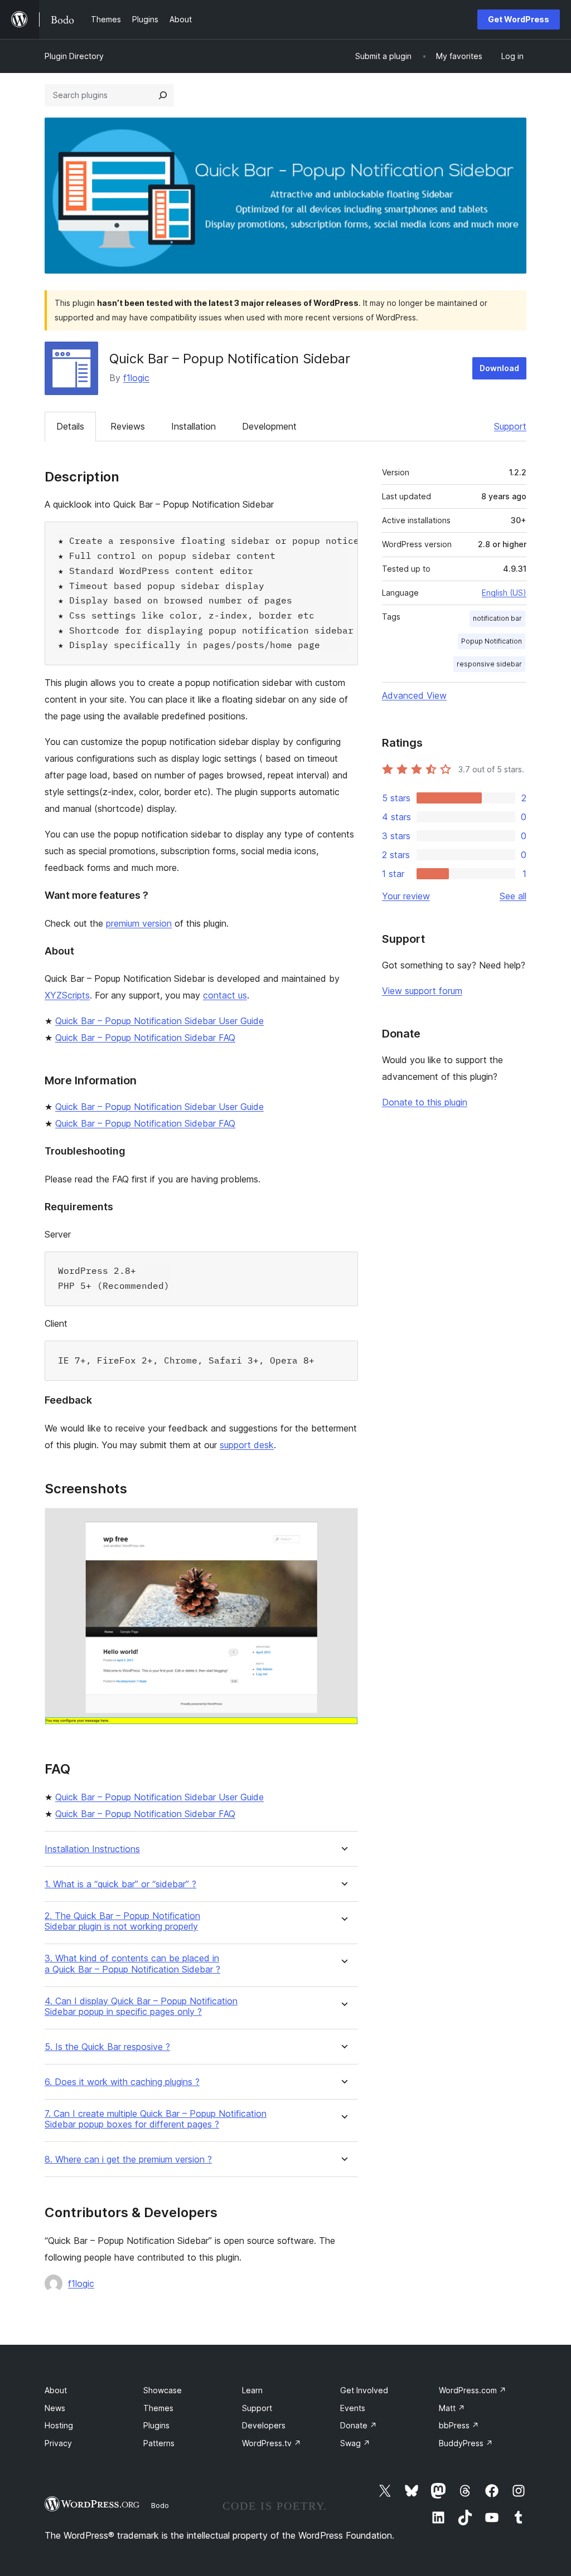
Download (499, 368)
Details (70, 426)
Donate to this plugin (425, 1102)
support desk (247, 1445)
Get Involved (364, 2390)
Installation (193, 426)
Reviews (128, 426)
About (56, 2390)
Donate (359, 2425)
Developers (264, 2425)
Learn (252, 2390)
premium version (139, 923)
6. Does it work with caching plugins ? (122, 2082)
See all (513, 896)
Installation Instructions (92, 1849)
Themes (158, 2408)
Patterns (159, 2443)
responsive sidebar (489, 664)
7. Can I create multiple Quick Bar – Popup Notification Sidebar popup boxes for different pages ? (156, 2119)
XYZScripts (67, 995)
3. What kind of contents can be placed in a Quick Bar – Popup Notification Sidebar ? (132, 1964)
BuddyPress (466, 2443)
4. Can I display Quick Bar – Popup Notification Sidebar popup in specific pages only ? (141, 2007)
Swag (355, 2443)
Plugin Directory (74, 56)
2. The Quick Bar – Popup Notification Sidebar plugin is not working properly (122, 1921)
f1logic (136, 378)
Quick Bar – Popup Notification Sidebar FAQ (145, 1038)
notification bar (497, 618)
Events (353, 2408)
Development (269, 426)
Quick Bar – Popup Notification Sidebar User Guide (159, 1021)
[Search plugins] (163, 95)
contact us (225, 995)
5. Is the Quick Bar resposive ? (107, 2047)
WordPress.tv (272, 2443)
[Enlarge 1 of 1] (343, 1523)
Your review (406, 896)
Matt (452, 2408)
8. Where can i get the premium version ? (128, 2159)
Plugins (156, 2425)
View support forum (422, 991)
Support (510, 426)
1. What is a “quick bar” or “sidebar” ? (120, 1884)
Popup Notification (492, 641)
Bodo (160, 2505)
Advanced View (414, 695)
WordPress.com (473, 2390)
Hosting (59, 2425)
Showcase (163, 2390)
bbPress (459, 2425)
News (55, 2408)
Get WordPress (519, 19)
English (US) (504, 593)
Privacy (58, 2443)
